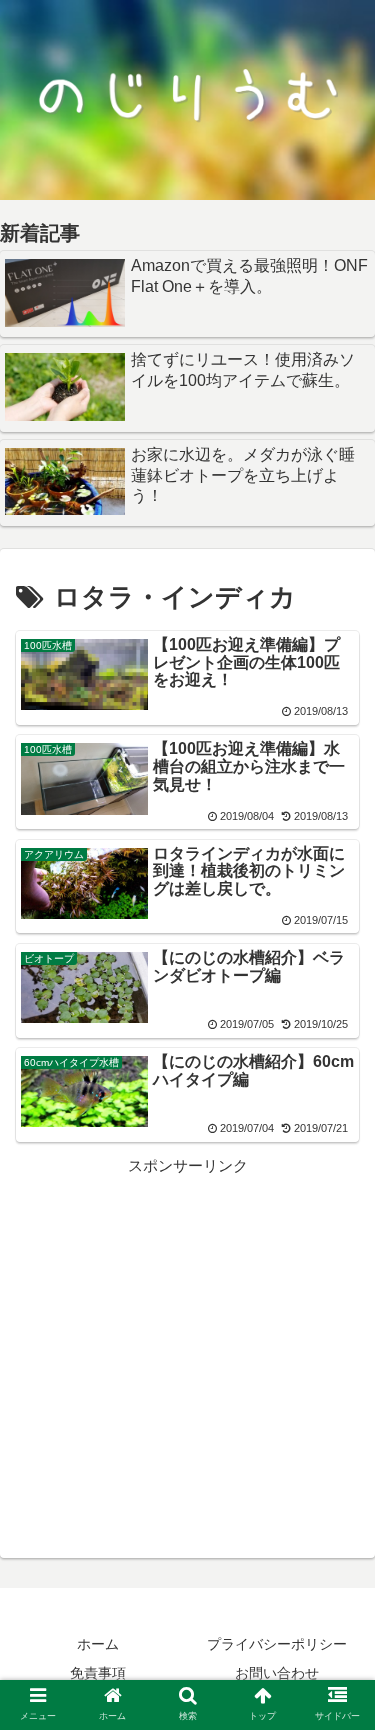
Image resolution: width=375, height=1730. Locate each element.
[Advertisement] (187, 1319)
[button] (335, 1622)
